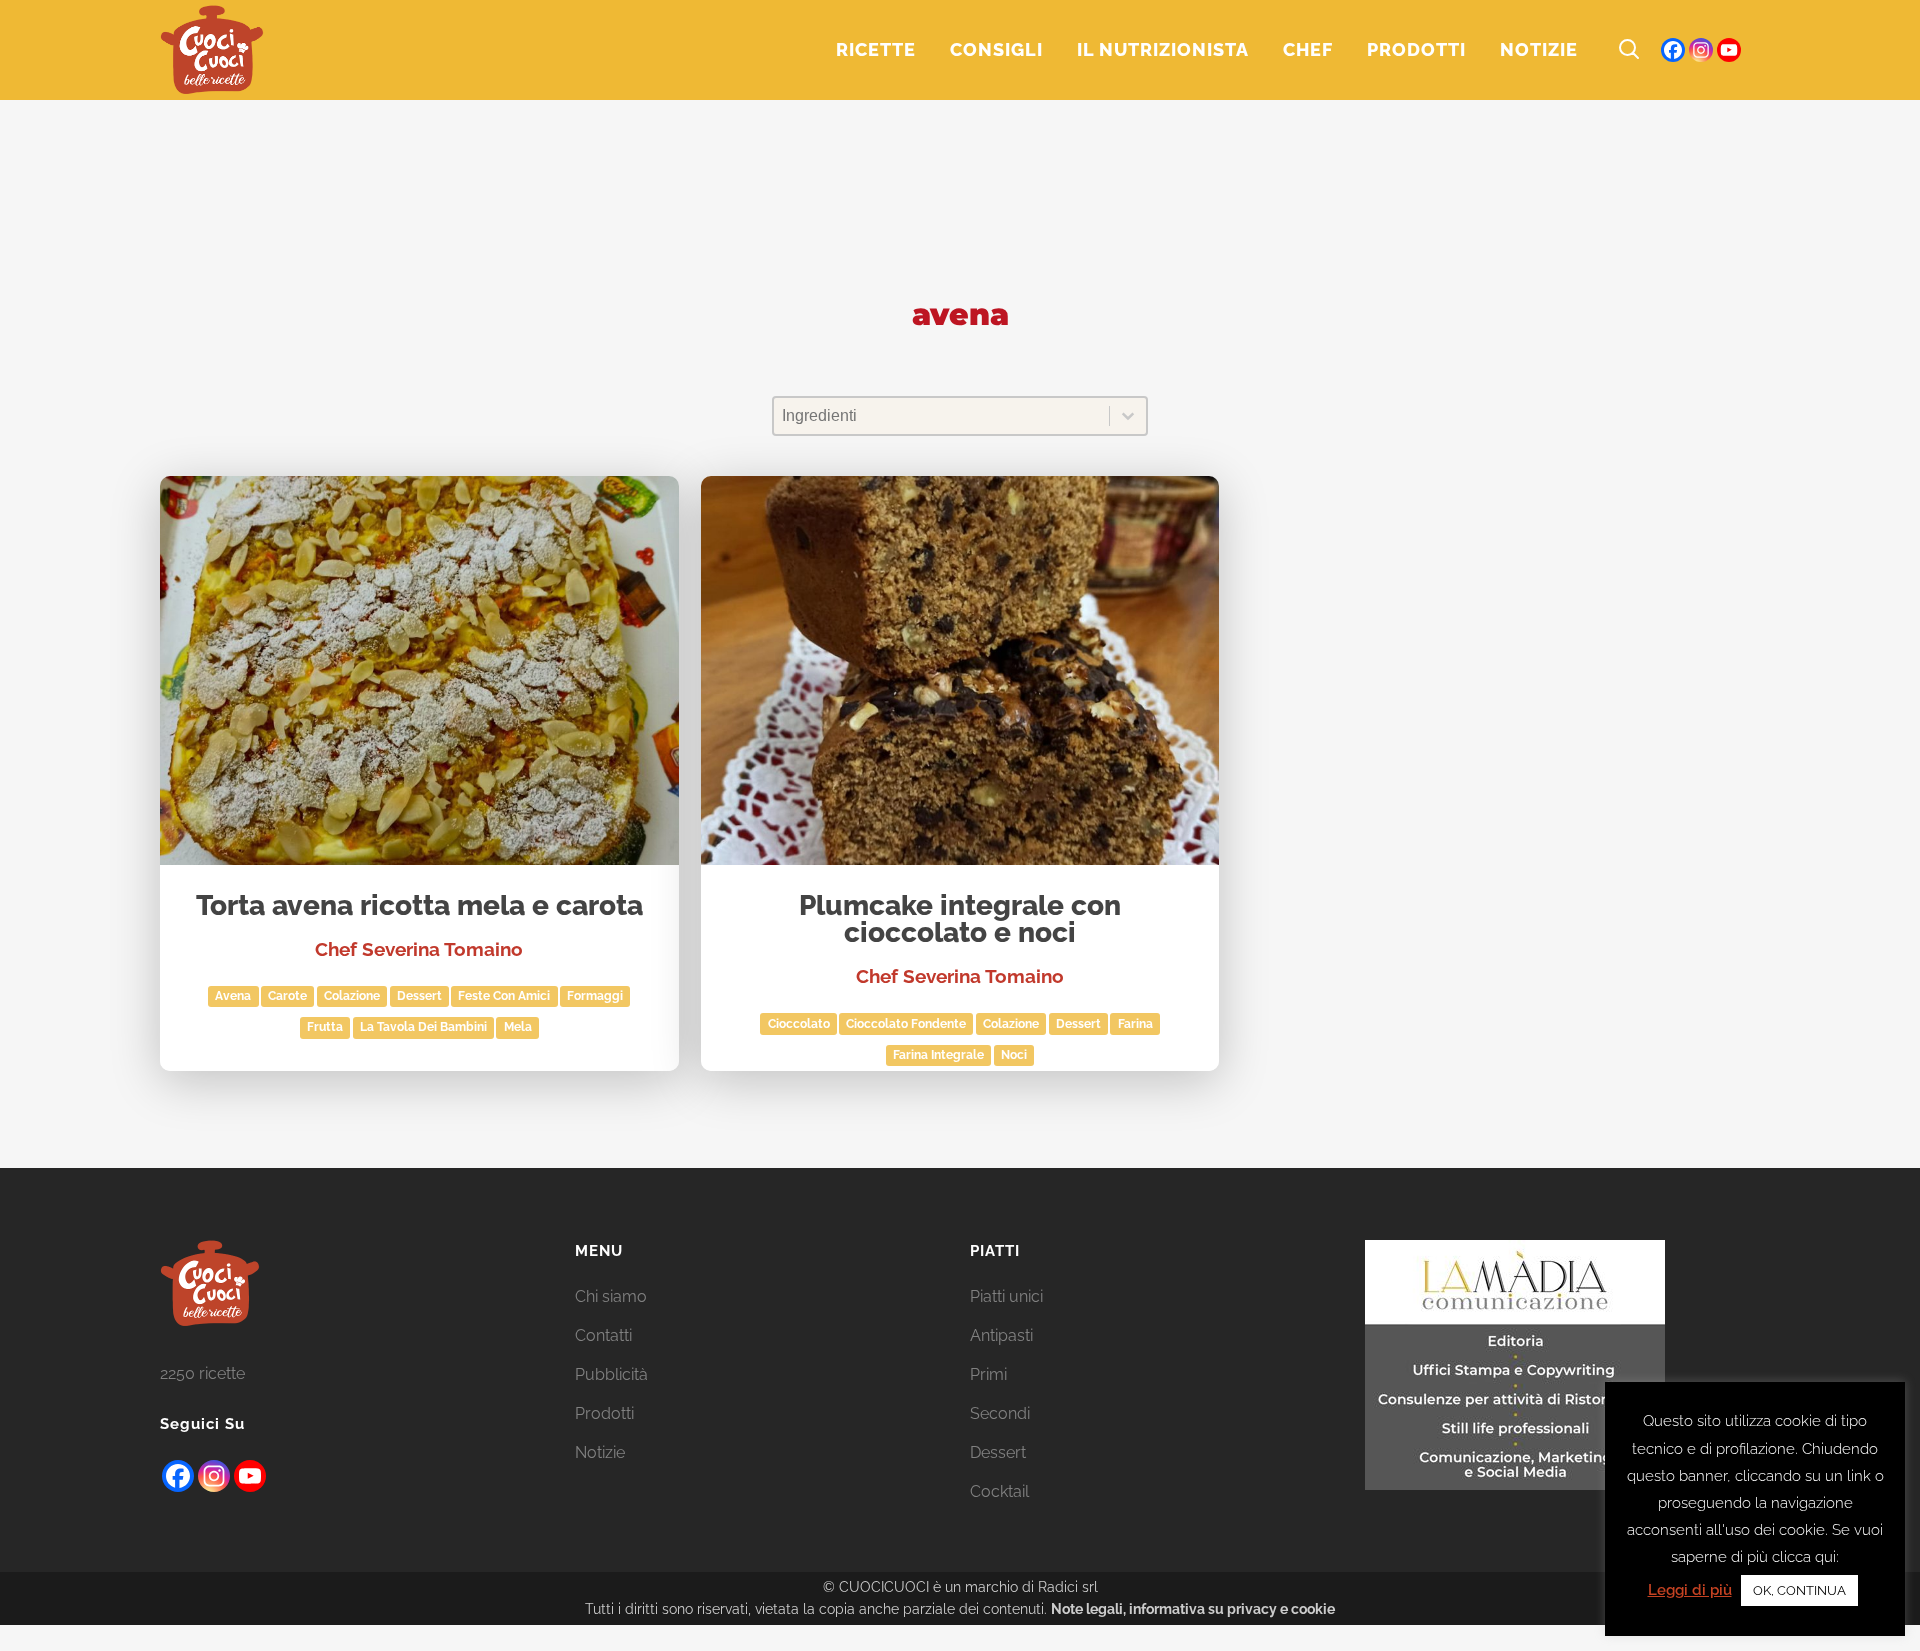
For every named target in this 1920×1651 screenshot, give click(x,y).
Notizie (600, 1452)
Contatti (603, 1335)
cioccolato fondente (906, 1024)
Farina (1135, 1024)
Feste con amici (504, 996)
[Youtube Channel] (1729, 50)
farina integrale (938, 1055)
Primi (988, 1374)
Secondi (1000, 1413)
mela (518, 1027)
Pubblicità (611, 1374)
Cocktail (999, 1491)
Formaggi (595, 996)
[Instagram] (1701, 50)
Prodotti (604, 1413)
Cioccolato (799, 1024)
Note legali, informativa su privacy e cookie (1193, 1609)
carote (287, 996)
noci (1014, 1055)
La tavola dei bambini (423, 1027)
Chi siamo (611, 1296)
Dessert (419, 996)
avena (233, 996)
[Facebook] (1673, 50)
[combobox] (941, 416)
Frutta (325, 1027)
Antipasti (1001, 1335)
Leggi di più (1690, 1590)
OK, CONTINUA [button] (1799, 1590)
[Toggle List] (1128, 416)
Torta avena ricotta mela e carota (419, 906)
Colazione (352, 996)
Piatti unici (1006, 1296)
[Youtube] (250, 1476)
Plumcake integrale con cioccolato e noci (960, 920)
